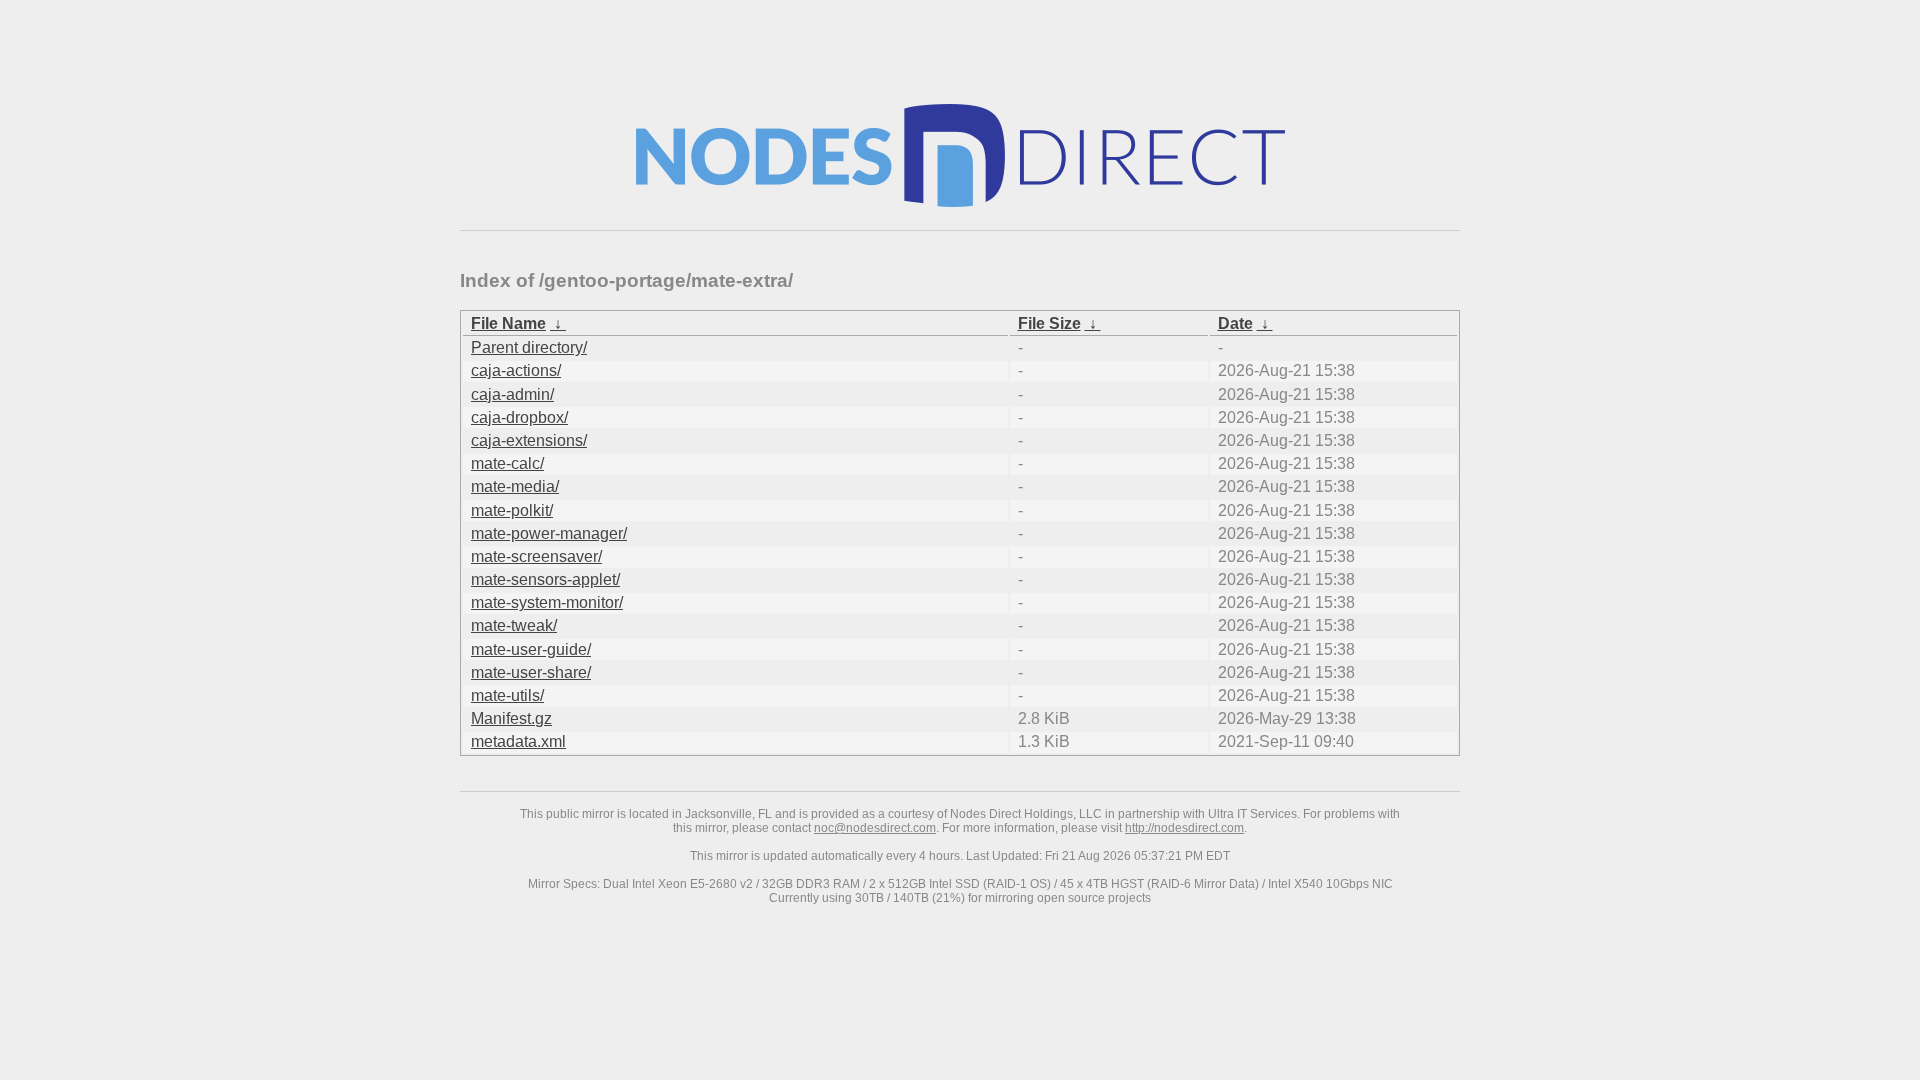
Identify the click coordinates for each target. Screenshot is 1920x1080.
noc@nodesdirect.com (875, 828)
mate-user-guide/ (531, 649)
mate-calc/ (507, 463)
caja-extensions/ (529, 440)
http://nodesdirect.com (1184, 828)
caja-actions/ (516, 370)
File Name (508, 323)
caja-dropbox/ (519, 417)
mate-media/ (515, 486)
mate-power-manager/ (549, 533)
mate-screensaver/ (536, 556)
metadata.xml (518, 741)
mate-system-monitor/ (547, 602)
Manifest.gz (511, 718)
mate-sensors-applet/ (545, 579)
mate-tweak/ (514, 625)
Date (1235, 323)
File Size (1049, 323)
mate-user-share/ (531, 672)
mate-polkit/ (512, 510)
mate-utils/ (507, 695)
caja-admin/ (512, 394)
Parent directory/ (529, 347)
